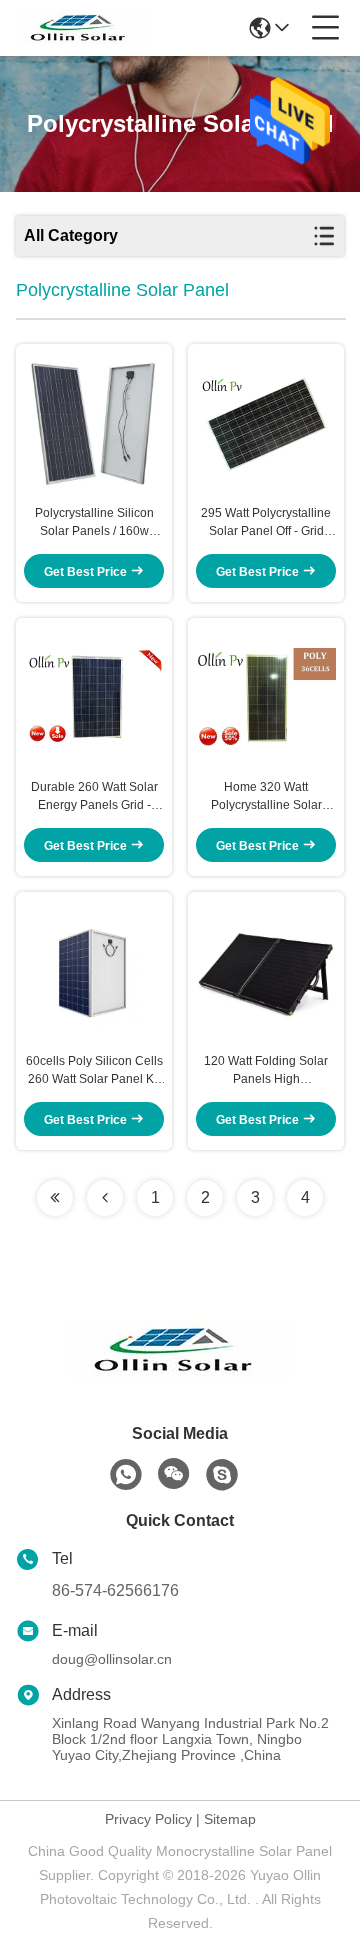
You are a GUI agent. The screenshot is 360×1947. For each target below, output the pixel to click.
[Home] (180, 1374)
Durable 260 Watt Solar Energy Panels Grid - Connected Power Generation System (94, 797)
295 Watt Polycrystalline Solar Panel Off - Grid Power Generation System (266, 523)
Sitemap (230, 1819)
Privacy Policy (148, 1819)
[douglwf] (222, 1475)
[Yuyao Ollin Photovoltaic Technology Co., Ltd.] (82, 28)
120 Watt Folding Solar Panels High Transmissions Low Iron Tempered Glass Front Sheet (266, 1071)
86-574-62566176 (115, 1590)
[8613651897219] (126, 1475)
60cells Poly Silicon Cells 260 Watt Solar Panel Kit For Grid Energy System (94, 1071)
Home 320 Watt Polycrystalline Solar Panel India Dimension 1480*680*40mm (266, 797)
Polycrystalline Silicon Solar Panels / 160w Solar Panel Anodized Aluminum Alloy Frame (94, 523)
